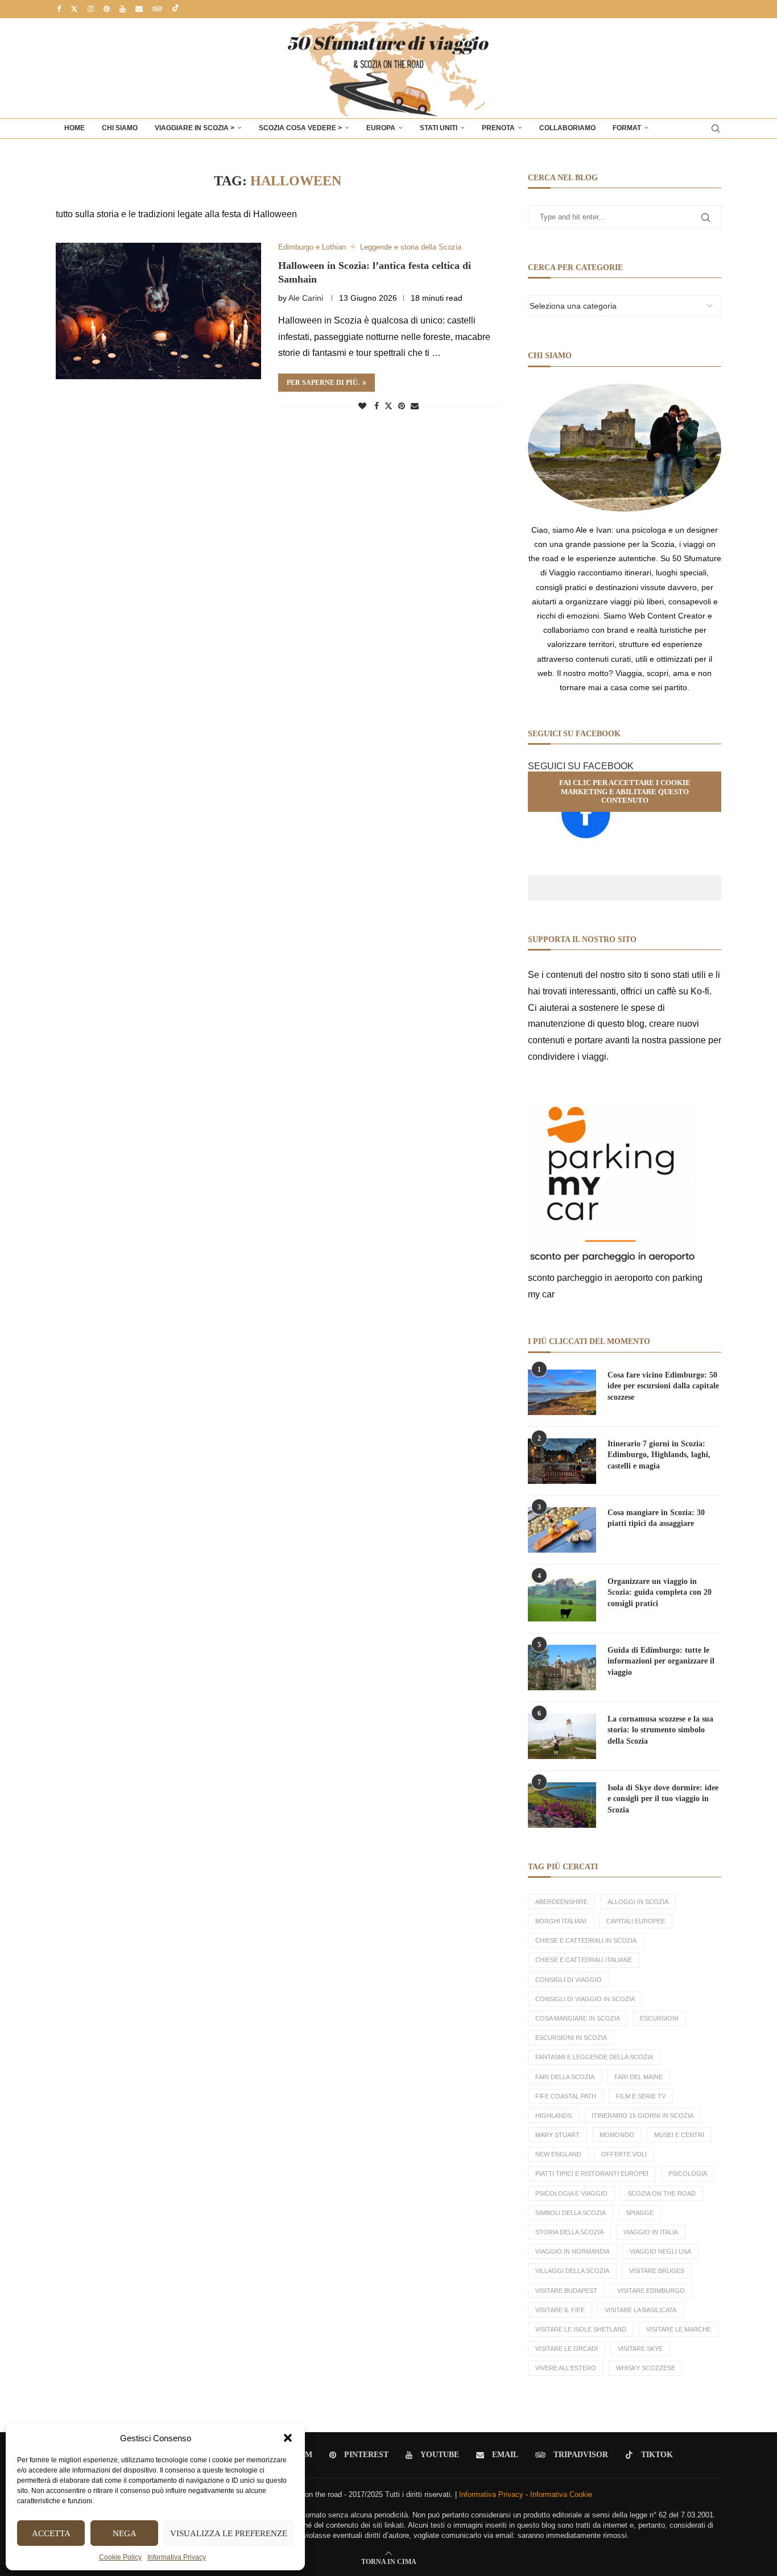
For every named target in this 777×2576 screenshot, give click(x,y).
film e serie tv (641, 2096)
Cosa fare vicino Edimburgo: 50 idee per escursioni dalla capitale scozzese (663, 1386)
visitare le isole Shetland (581, 2329)
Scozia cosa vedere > (300, 128)
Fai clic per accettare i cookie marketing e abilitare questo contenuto (625, 791)
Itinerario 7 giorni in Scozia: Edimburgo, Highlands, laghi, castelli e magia (659, 1455)
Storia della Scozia (569, 2232)
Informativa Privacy (177, 2557)
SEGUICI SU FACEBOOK (581, 766)
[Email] (139, 9)
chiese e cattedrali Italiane (584, 1960)
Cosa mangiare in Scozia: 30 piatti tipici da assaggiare (656, 1518)
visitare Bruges (657, 2271)
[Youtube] (123, 9)
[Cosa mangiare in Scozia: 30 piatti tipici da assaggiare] (562, 1530)
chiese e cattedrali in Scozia (586, 1940)
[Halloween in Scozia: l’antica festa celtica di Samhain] (158, 311)
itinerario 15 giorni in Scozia (642, 2115)
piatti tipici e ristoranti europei (592, 2173)
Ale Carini (306, 298)
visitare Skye (640, 2349)
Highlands (553, 2115)
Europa (381, 128)
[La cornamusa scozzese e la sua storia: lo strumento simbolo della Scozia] (562, 1736)
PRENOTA (498, 128)
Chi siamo (120, 128)
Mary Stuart (557, 2135)
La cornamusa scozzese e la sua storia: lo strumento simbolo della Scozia (660, 1730)
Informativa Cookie (561, 2494)
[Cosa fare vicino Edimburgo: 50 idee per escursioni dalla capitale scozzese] (562, 1392)
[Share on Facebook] (377, 406)
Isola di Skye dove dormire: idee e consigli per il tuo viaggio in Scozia (663, 1799)
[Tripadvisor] (157, 9)
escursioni (659, 2018)
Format (627, 128)
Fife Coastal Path (566, 2096)
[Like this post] (362, 406)
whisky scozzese (646, 2368)
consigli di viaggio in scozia (585, 1999)
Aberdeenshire (561, 1902)
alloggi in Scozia (638, 1902)
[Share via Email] (415, 406)
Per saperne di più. (323, 383)
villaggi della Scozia (572, 2271)
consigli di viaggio (569, 1980)
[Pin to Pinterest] (402, 406)
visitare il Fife (560, 2310)
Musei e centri (679, 2135)
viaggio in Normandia (573, 2251)
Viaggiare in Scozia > (195, 128)
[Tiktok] (175, 9)
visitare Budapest (566, 2291)
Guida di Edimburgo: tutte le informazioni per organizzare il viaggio (661, 1661)
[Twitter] (74, 9)
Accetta (51, 2533)
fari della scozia (565, 2077)
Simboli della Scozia (571, 2213)
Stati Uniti (439, 128)
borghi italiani (561, 1921)
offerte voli (624, 2154)
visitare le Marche (679, 2329)
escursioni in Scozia (571, 2038)
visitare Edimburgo (651, 2291)
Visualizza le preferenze (229, 2533)
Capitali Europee (636, 1921)
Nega (125, 2533)
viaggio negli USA (660, 2251)
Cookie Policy (120, 2557)
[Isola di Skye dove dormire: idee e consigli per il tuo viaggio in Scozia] (562, 1805)
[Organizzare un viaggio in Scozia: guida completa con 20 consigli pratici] (562, 1599)
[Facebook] (59, 9)
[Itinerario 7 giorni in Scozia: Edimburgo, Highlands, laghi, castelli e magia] (562, 1461)
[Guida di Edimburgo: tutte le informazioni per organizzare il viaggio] (562, 1667)
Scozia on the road (662, 2193)
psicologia (688, 2173)
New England (558, 2154)
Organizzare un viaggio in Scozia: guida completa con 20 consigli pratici (660, 1592)
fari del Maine (638, 2077)
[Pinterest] (107, 9)
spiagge (640, 2213)
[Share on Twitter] (388, 406)
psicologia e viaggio (571, 2193)
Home (75, 128)
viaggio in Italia (651, 2232)
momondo (617, 2135)
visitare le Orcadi (567, 2349)
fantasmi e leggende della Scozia (594, 2057)
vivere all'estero (566, 2368)
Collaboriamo (567, 128)
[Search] (716, 128)
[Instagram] (91, 9)
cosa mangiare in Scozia (578, 2018)
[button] (288, 2438)
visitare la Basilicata (640, 2310)
